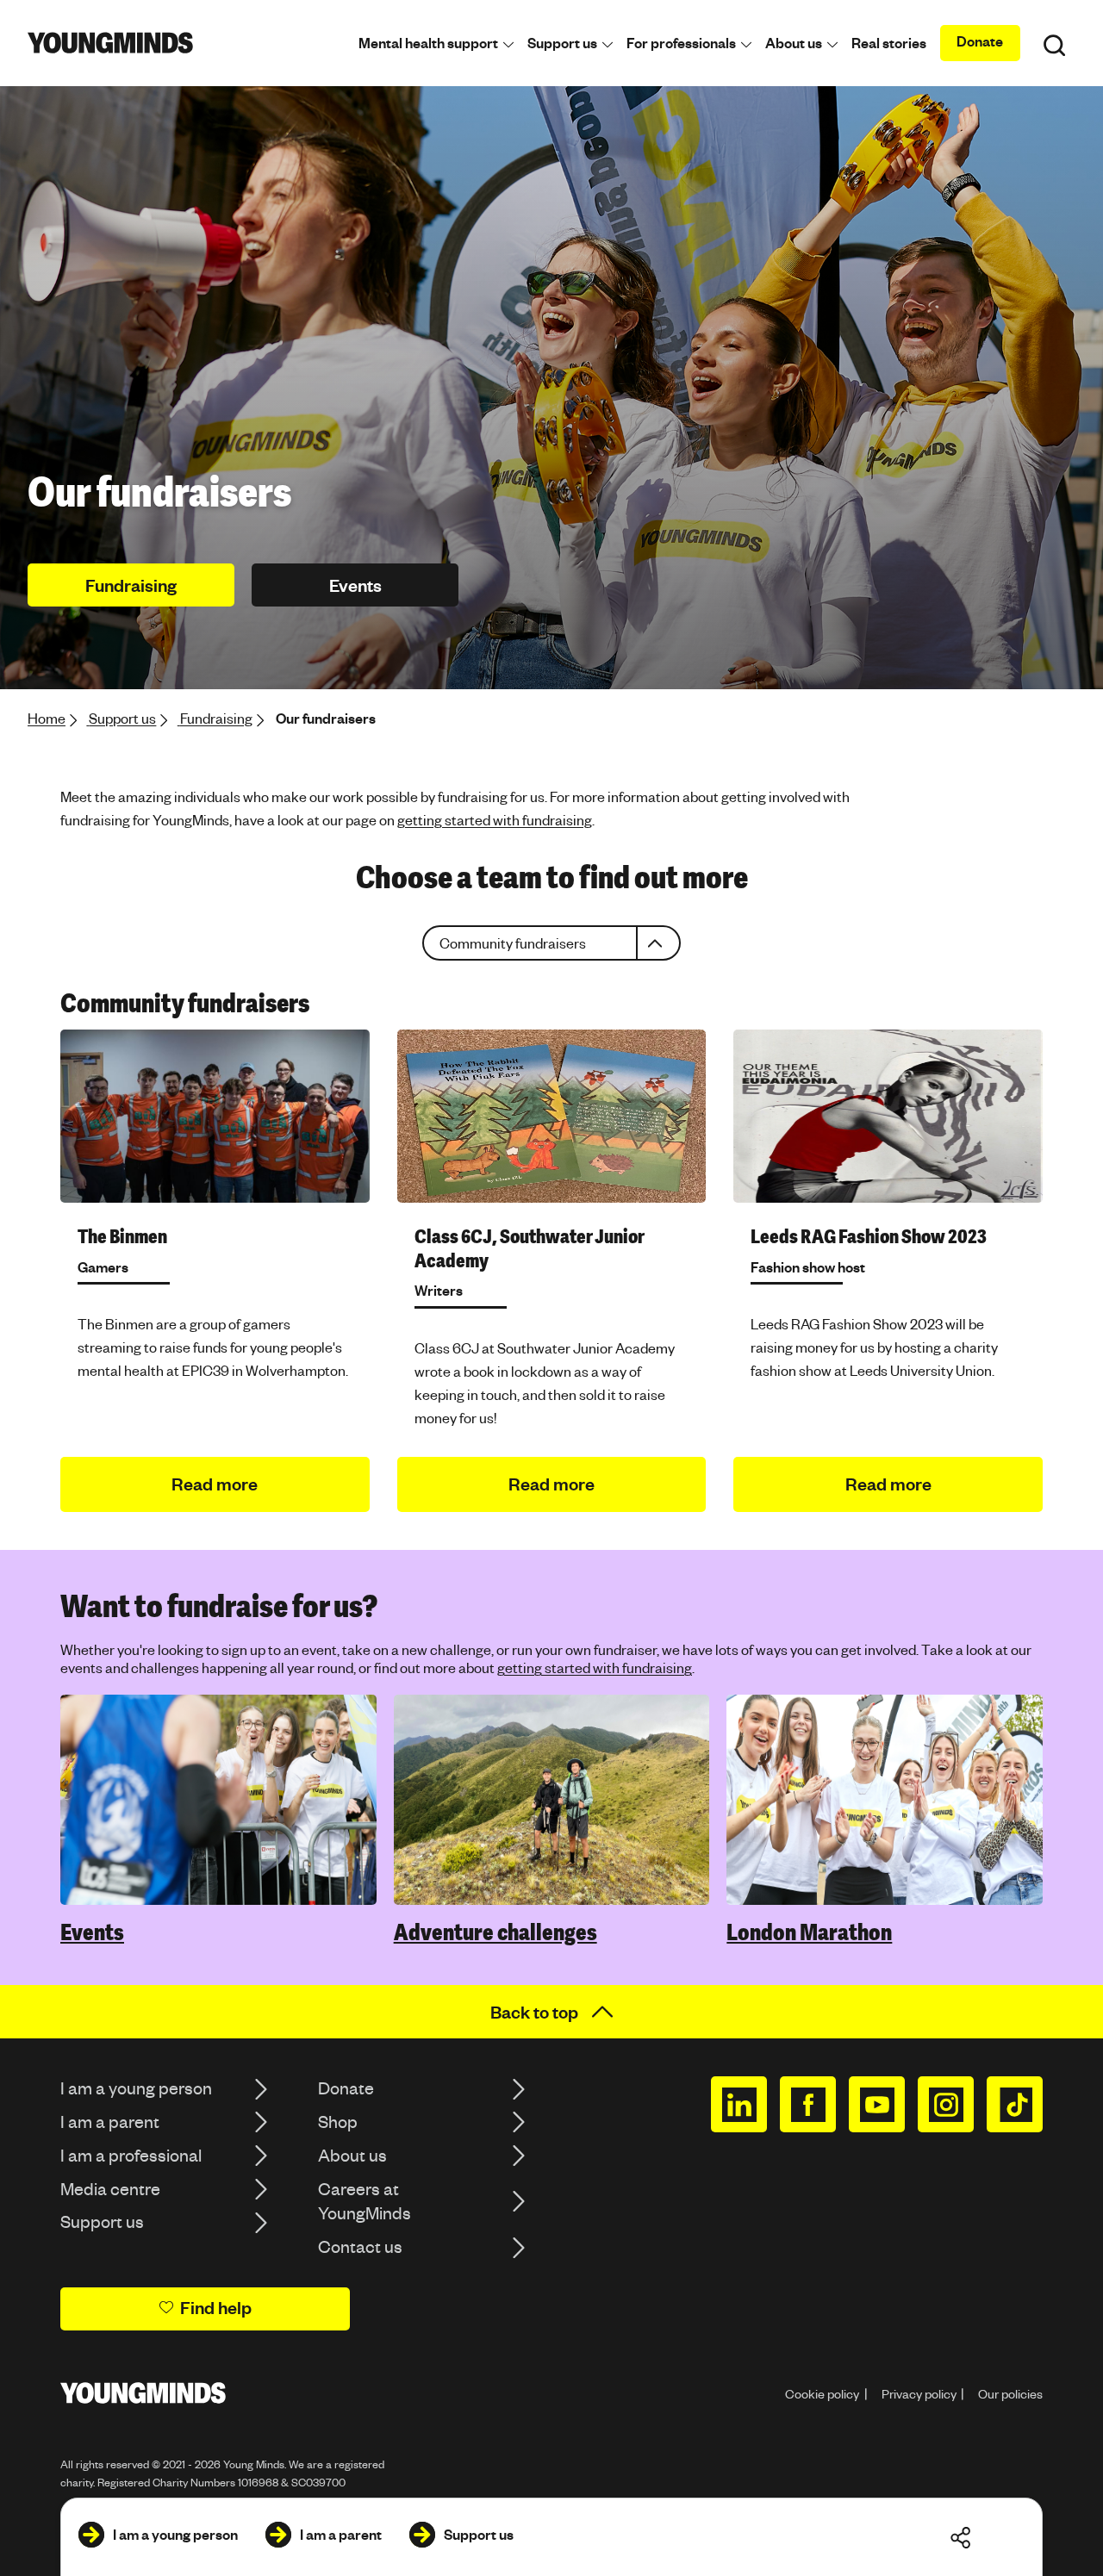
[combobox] (551, 943)
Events (92, 1932)
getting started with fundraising (495, 820)
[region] (551, 943)
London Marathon (809, 1932)
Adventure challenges (495, 1932)
